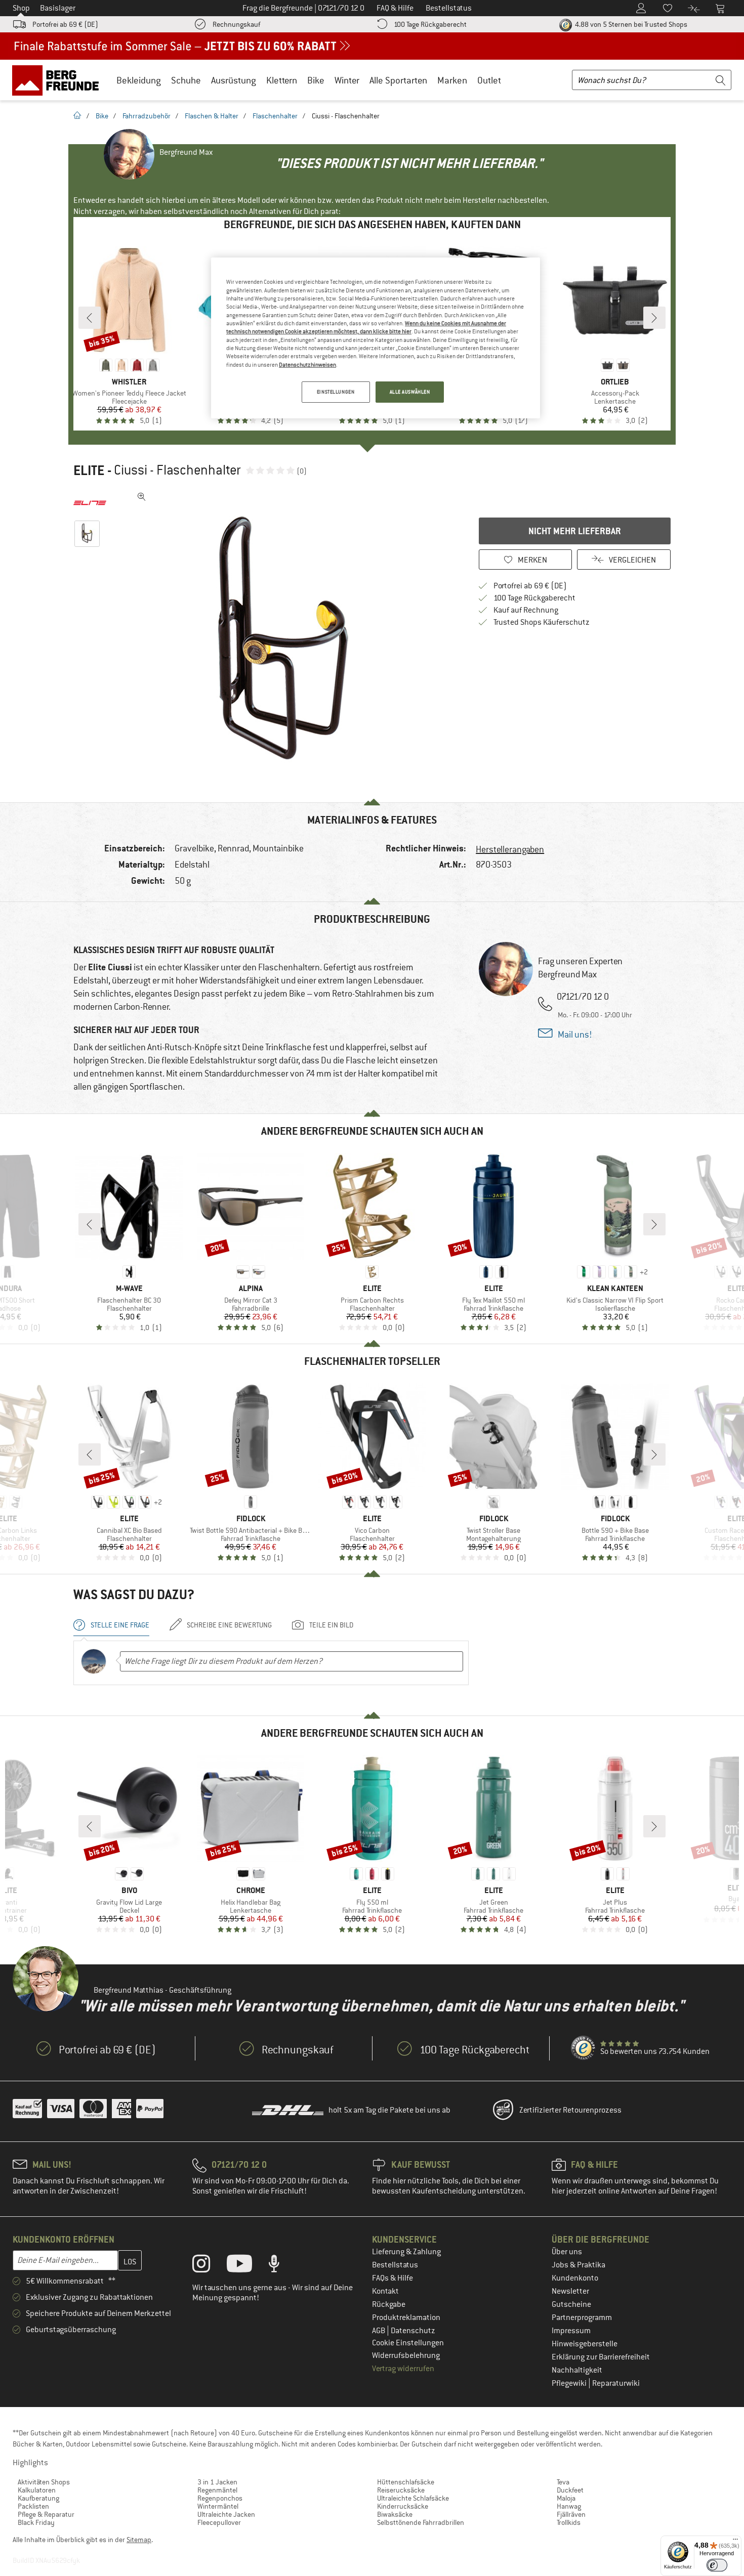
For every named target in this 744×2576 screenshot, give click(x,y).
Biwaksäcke (395, 2514)
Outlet (489, 80)
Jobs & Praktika (578, 2265)
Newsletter (570, 2291)
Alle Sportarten (398, 80)
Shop (21, 8)
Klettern (282, 80)
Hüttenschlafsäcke (406, 2482)
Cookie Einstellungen (408, 2343)
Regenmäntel (217, 2490)
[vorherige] (90, 318)
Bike (316, 80)
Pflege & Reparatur (46, 2514)
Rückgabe (389, 2304)
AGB (379, 2331)
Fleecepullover (219, 2522)
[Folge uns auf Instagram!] (209, 2266)
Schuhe (186, 80)
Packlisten (33, 2506)
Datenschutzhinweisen (307, 365)
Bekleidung (139, 80)
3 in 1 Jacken (217, 2482)
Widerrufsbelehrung (406, 2355)
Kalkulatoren (37, 2490)
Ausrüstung (234, 80)
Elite (89, 470)
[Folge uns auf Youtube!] (247, 2266)
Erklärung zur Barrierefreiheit (601, 2357)
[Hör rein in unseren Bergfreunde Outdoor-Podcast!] (282, 2266)
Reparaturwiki (616, 2383)
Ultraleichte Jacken (226, 2514)
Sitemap (139, 2540)
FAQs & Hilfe (392, 2278)
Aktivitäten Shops (44, 2482)
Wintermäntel (218, 2506)
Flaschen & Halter (212, 116)
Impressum (571, 2331)
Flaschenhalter (275, 116)
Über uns (567, 2252)
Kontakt (385, 2291)
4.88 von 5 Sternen (630, 24)
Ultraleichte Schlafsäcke (413, 2498)
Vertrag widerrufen (403, 2369)
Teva (563, 2482)
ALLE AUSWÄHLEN (410, 392)
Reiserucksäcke (401, 2490)
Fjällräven (571, 2514)
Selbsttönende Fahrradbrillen (421, 2522)
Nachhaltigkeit (577, 2370)
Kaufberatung (38, 2498)
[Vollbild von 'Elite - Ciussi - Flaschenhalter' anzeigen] (142, 497)
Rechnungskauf (236, 24)
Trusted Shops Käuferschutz (542, 622)
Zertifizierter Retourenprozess (570, 2110)
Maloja (566, 2498)
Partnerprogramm (582, 2317)
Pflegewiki (570, 2383)
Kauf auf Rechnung (526, 610)
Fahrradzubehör (147, 116)
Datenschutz (413, 2331)
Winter (347, 80)
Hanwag (569, 2506)
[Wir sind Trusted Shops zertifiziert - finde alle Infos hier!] (584, 2048)
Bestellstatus (395, 2265)
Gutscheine (571, 2304)
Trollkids (569, 2522)
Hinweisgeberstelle (585, 2344)
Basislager (58, 8)
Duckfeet (570, 2490)
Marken (452, 80)
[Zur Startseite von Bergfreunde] (59, 80)
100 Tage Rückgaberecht (430, 24)
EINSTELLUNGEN (336, 392)
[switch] (717, 2565)
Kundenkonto (575, 2278)
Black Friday (36, 2522)
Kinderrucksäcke (403, 2506)
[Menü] (735, 2542)
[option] (286, 639)
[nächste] (654, 318)
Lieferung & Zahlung (406, 2252)
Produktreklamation (406, 2317)
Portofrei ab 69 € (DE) (65, 24)
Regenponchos (220, 2498)
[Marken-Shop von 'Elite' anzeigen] (90, 503)
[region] (376, 338)
